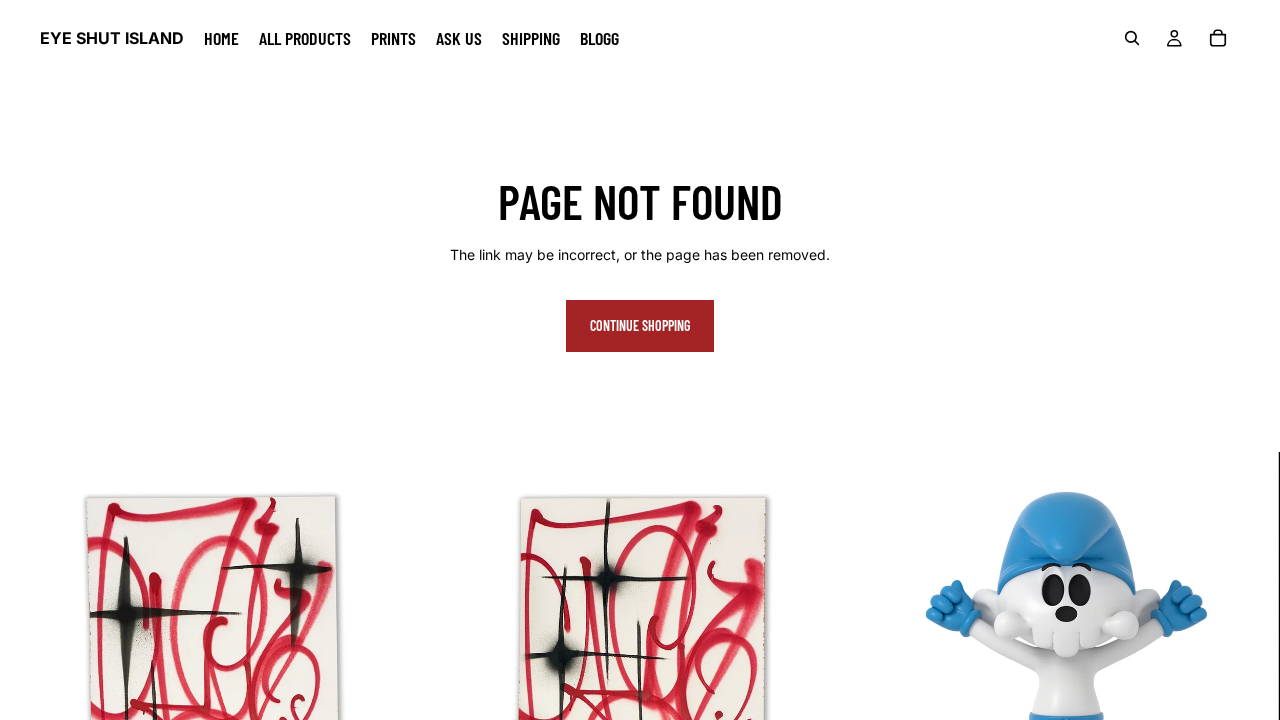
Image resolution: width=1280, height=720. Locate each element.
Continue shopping (640, 325)
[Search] (1132, 38)
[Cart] (1218, 38)
